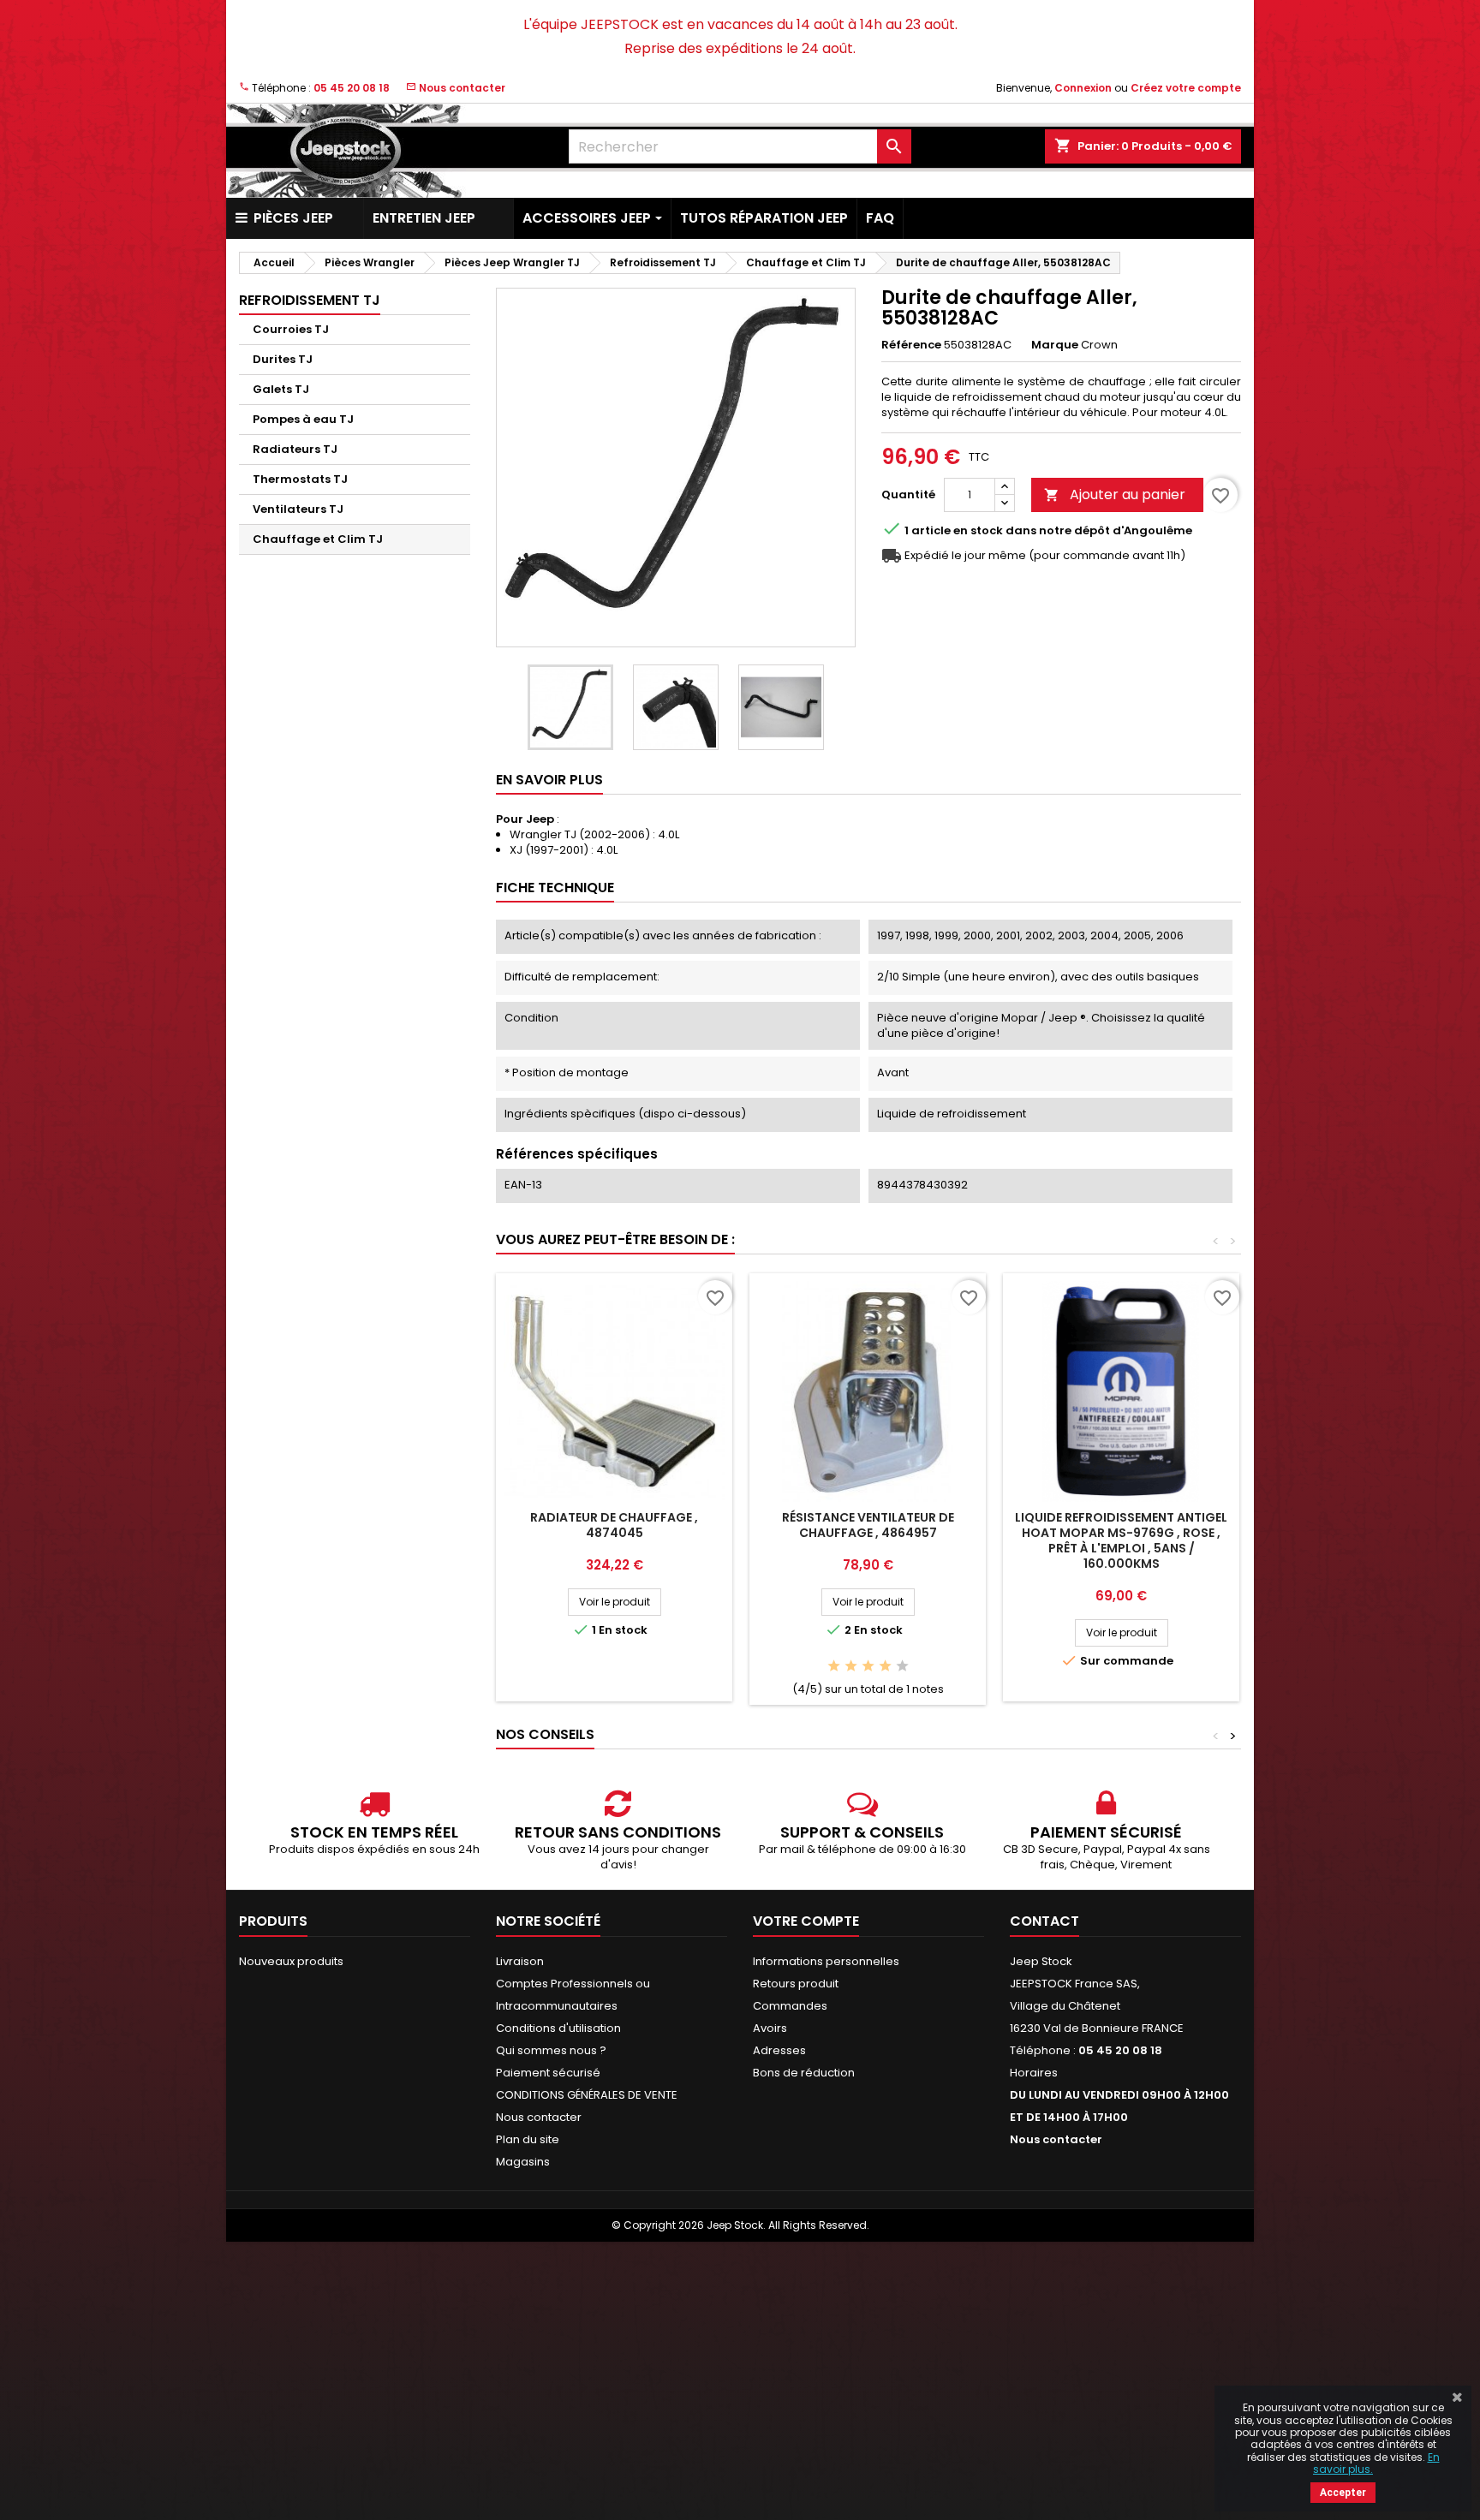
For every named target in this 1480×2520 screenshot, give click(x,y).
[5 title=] (902, 1667)
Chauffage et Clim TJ (318, 539)
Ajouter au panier (1115, 494)
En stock (978, 531)
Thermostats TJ (300, 479)
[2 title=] (851, 1667)
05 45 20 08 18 (352, 88)
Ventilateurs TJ (298, 509)
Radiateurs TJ (295, 449)
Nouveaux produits (291, 1961)
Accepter (1343, 2493)
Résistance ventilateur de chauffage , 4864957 (868, 1525)
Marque (1055, 345)
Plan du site (528, 2139)
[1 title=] (834, 1667)
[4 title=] (885, 1667)
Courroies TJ (291, 329)
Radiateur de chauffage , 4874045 (614, 1525)
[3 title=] (868, 1667)
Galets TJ (281, 389)
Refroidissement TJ (310, 300)
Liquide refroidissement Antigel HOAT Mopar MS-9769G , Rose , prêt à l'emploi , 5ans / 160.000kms (1121, 1540)
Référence (911, 345)
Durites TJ (283, 359)
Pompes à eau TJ (303, 419)
